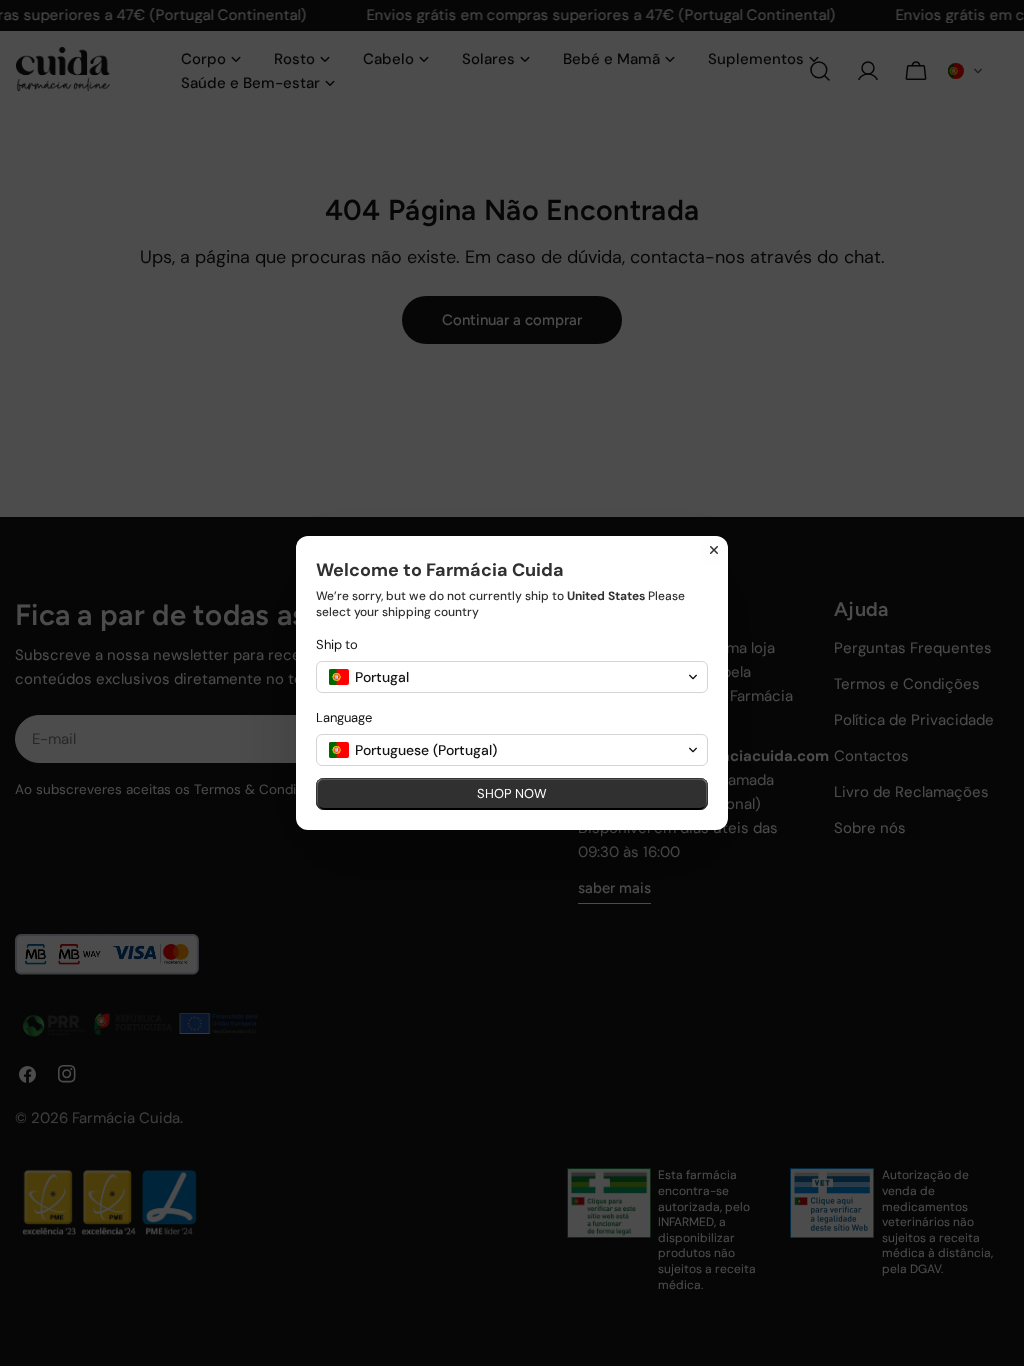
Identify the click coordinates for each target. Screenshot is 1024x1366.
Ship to (337, 644)
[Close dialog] (714, 550)
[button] (512, 677)
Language (344, 717)
